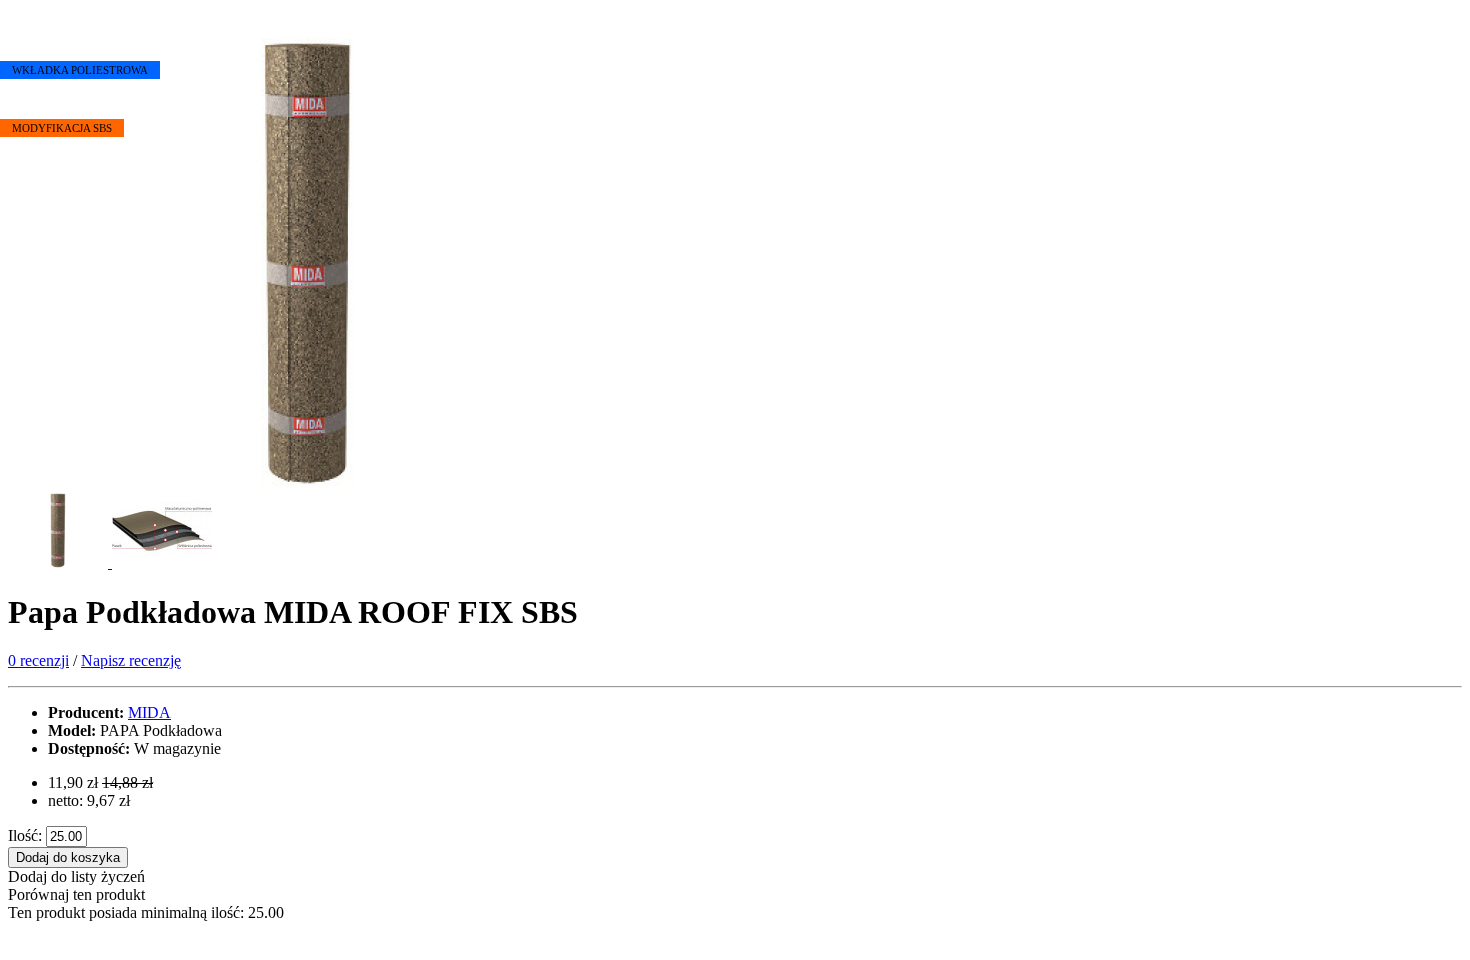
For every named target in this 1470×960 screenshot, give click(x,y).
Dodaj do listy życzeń (76, 876)
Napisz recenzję (131, 660)
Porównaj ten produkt (76, 894)
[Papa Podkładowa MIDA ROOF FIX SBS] (308, 483)
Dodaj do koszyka (68, 857)
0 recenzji (38, 660)
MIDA (149, 712)
